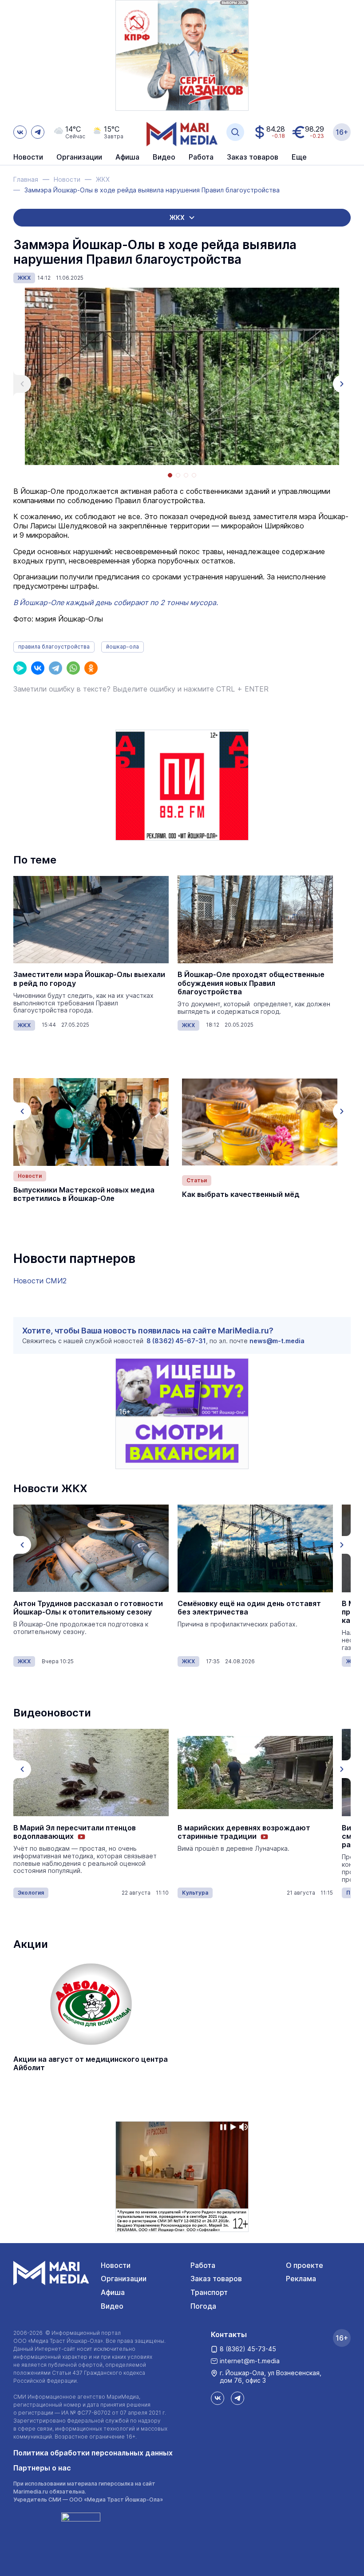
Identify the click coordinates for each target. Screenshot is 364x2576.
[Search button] (235, 132)
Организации (124, 2279)
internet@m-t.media (250, 2361)
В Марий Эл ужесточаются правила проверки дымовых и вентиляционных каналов (247, 1612)
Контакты (229, 2334)
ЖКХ (24, 278)
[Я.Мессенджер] (20, 668)
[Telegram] (55, 668)
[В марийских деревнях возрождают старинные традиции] (255, 1773)
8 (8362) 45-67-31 (176, 1341)
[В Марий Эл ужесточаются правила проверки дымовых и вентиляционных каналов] (255, 1548)
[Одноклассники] (91, 668)
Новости (28, 157)
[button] (22, 384)
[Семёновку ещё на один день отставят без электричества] (91, 1548)
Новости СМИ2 (40, 1281)
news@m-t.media (277, 1341)
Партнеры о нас (42, 2468)
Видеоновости (52, 1713)
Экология (31, 1893)
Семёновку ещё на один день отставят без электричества (85, 1608)
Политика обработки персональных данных (93, 2453)
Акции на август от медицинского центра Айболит (91, 2064)
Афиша (113, 2292)
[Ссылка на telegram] (38, 132)
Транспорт (209, 2292)
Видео (164, 157)
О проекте (305, 2265)
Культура (195, 1893)
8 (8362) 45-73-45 (248, 2349)
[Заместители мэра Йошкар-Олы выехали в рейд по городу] (91, 919)
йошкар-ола (123, 647)
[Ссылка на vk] (20, 132)
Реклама (301, 2279)
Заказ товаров (216, 2279)
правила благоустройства (54, 647)
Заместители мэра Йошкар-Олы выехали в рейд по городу (89, 979)
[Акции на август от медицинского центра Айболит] (91, 2004)
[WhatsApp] (73, 668)
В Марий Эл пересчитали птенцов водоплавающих (75, 1832)
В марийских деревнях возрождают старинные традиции (244, 1832)
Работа (201, 157)
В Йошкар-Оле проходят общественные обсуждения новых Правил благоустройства (251, 983)
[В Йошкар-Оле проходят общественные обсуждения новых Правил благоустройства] (255, 919)
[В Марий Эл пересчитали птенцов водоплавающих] (91, 1773)
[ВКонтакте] (38, 668)
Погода (203, 2306)
